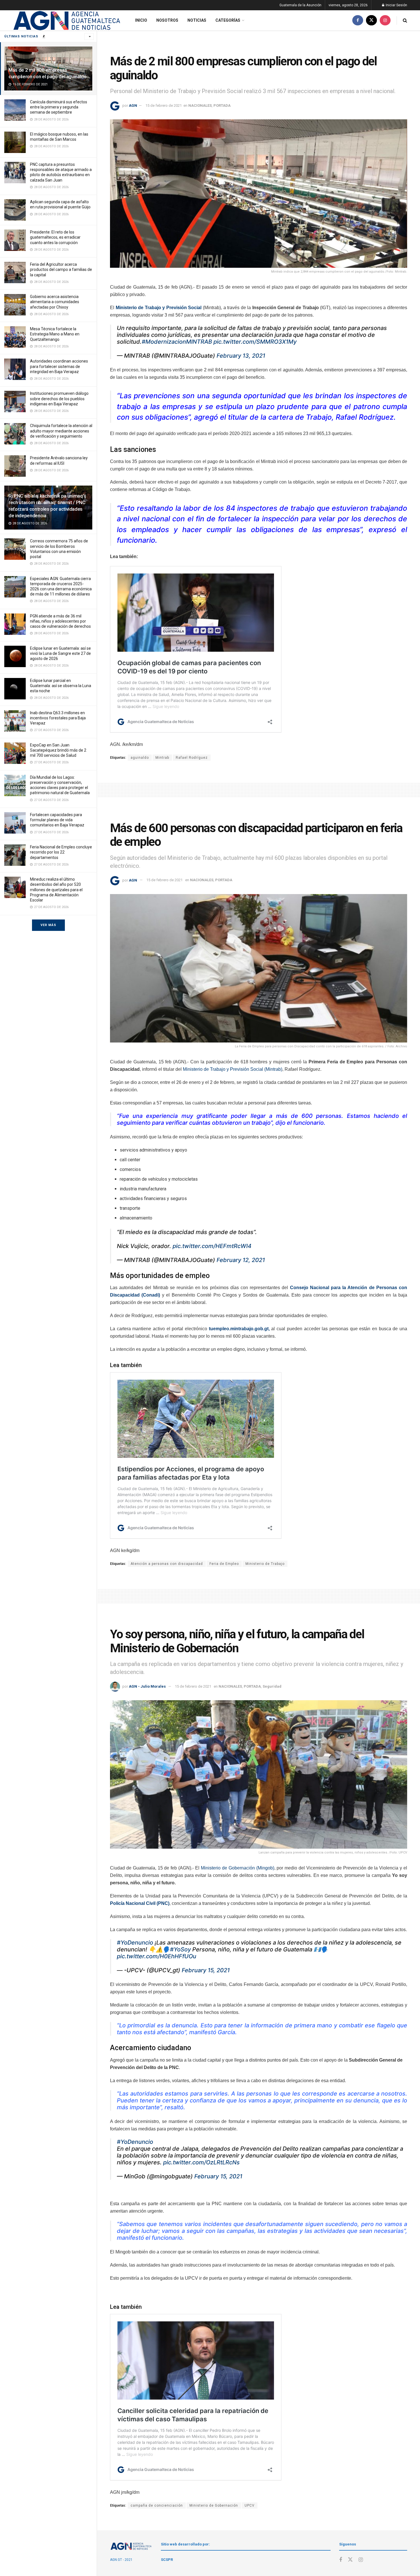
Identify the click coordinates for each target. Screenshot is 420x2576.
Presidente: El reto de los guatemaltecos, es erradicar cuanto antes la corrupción (55, 237)
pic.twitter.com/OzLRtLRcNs (201, 2162)
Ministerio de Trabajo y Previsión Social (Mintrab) (233, 1069)
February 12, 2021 (241, 1260)
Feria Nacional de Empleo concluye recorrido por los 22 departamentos (61, 852)
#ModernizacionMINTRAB (177, 342)
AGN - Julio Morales (147, 1686)
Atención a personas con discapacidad (167, 1564)
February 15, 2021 (206, 1970)
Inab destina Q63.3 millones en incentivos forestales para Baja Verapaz (58, 718)
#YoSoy (180, 1949)
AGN (133, 105)
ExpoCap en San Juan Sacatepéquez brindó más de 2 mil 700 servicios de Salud (58, 750)
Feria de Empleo (224, 1564)
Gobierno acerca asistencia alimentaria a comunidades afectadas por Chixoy (55, 302)
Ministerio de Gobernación (214, 2505)
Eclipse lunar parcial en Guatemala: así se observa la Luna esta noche (61, 686)
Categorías (228, 20)
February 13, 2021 (241, 356)
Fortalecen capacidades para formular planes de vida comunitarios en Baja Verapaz (57, 820)
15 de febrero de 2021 (164, 105)
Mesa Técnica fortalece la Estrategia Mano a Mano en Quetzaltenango (55, 334)
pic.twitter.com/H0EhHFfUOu (157, 1956)
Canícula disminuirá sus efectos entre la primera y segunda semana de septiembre (59, 107)
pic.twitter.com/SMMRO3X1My (255, 342)
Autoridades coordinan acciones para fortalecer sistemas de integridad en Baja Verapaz (59, 366)
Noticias (197, 20)
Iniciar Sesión (396, 5)
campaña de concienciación (157, 2505)
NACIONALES (200, 105)
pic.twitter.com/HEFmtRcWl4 (212, 1246)
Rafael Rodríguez (192, 758)
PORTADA (222, 105)
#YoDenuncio (135, 1943)
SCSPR (167, 2560)
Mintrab (162, 758)
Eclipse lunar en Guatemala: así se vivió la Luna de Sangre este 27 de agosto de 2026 (60, 653)
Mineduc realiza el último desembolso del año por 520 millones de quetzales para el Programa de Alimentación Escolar (56, 890)
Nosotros (167, 20)
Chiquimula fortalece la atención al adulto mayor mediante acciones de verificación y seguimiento (61, 431)
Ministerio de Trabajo (265, 1564)
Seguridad (272, 1686)
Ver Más (48, 925)
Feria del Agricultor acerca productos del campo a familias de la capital (61, 269)
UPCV (250, 2505)
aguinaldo (140, 758)
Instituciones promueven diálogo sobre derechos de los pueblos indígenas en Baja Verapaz (59, 399)
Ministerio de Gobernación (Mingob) (238, 1868)
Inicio (141, 20)
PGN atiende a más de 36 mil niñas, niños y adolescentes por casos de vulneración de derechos (60, 621)
